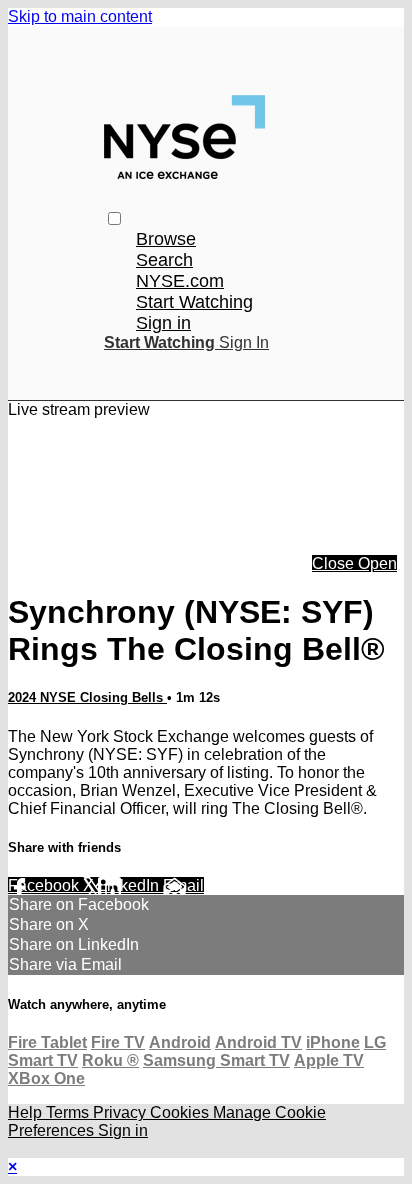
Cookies (181, 1112)
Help (27, 1112)
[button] (114, 218)
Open (377, 563)
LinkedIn (130, 885)
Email (183, 885)
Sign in (163, 323)
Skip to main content (80, 16)
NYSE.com (180, 281)
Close (335, 563)
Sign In (244, 342)
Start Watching (194, 302)
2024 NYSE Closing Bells (87, 697)
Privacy (121, 1112)
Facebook (45, 885)
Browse (166, 239)
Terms (69, 1112)
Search (164, 260)
